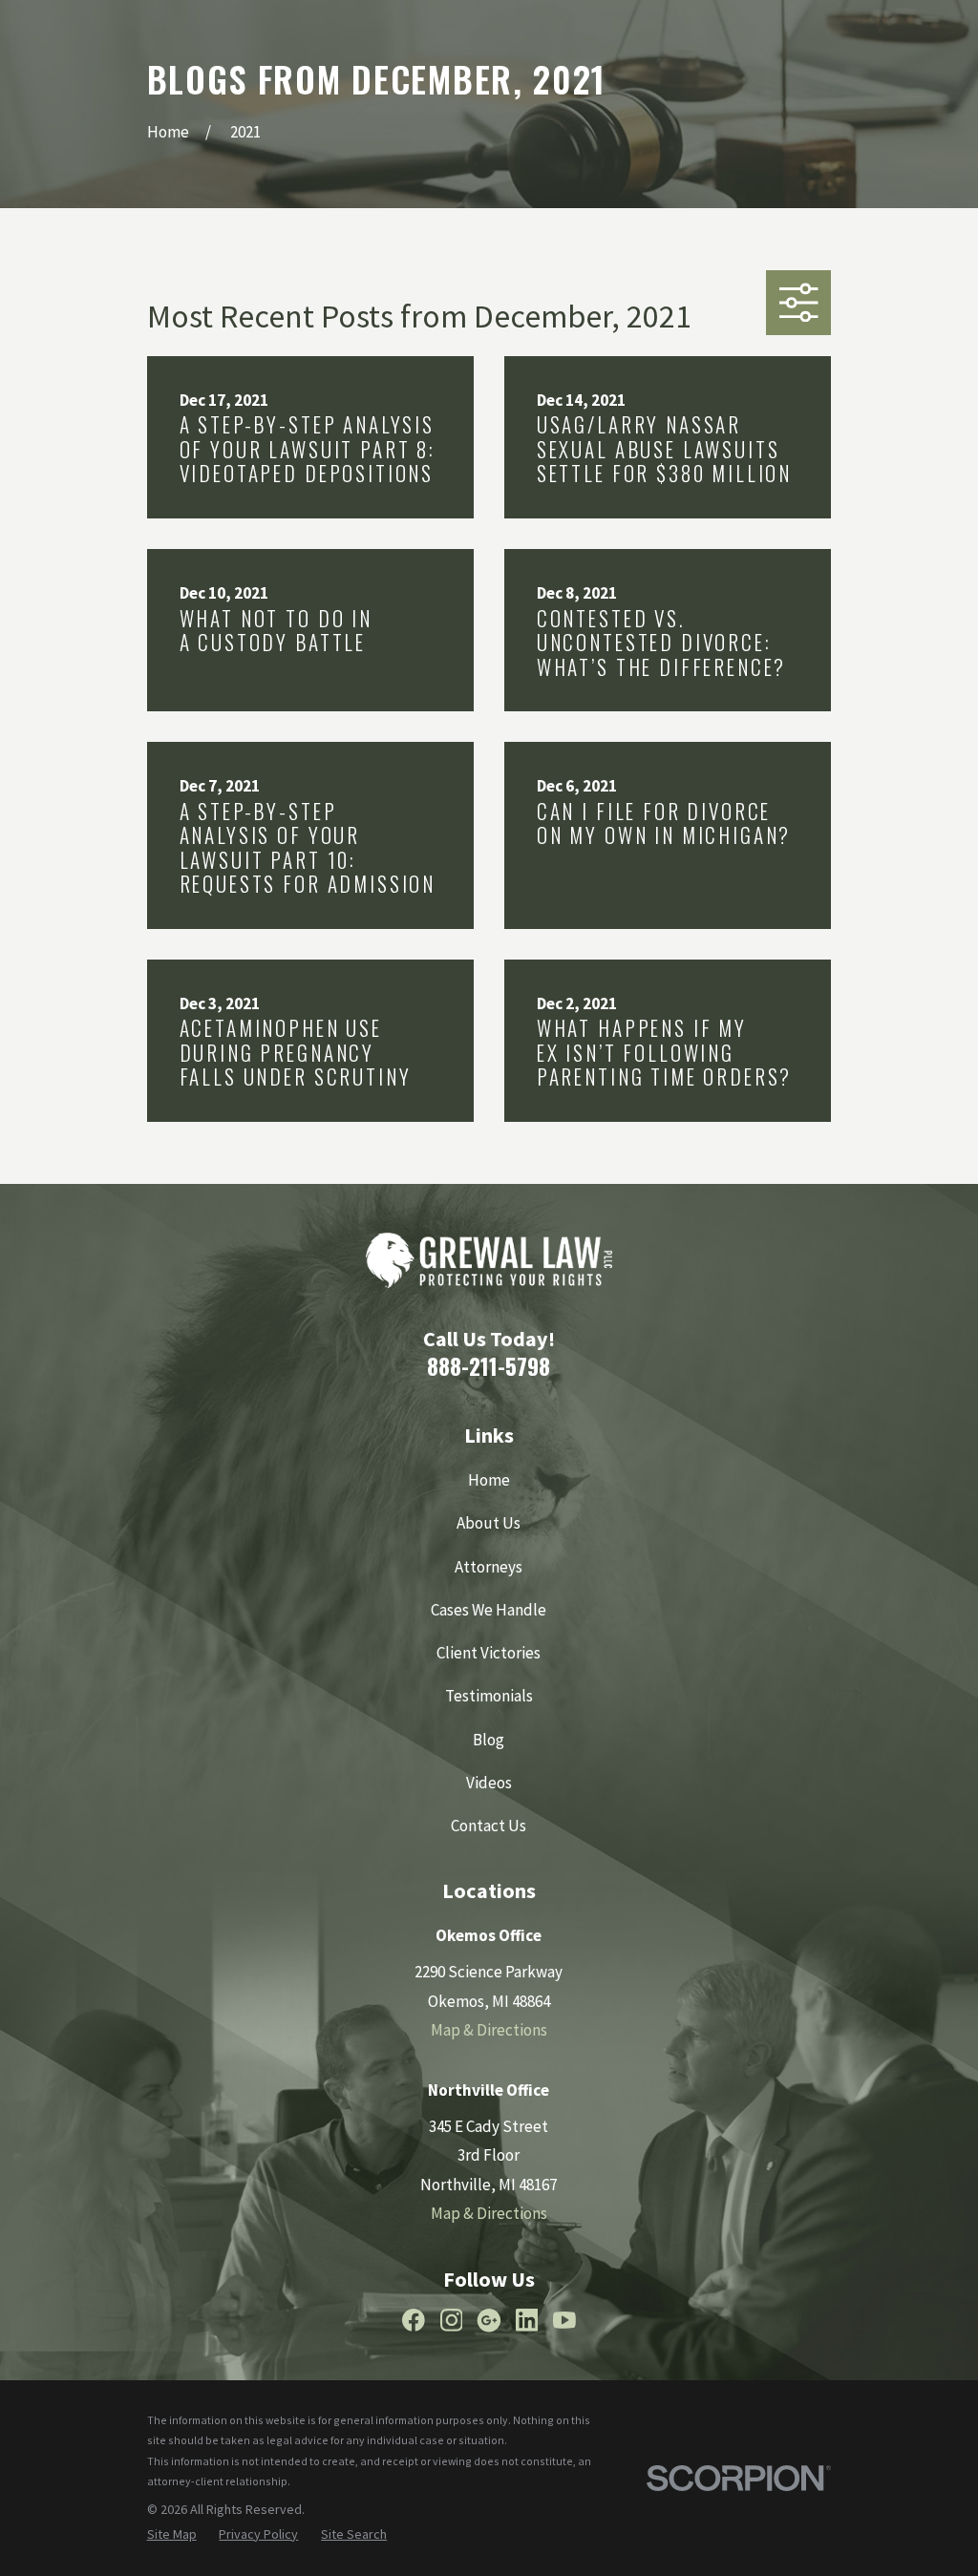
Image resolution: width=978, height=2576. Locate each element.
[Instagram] (452, 2320)
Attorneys (489, 1567)
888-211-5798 (489, 1366)
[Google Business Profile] (489, 2320)
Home (489, 1480)
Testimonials (489, 1696)
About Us (489, 1523)
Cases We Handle (489, 1610)
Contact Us (489, 1826)
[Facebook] (414, 2320)
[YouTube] (564, 2320)
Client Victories (489, 1653)
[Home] (489, 1261)
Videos (489, 1783)
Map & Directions (489, 2030)
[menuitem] (172, 2535)
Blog (489, 1740)
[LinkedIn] (527, 2320)
